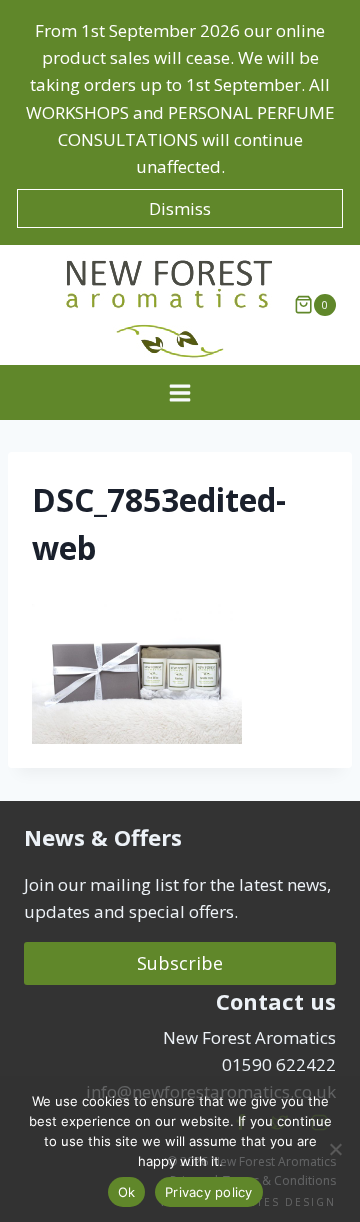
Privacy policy (209, 1192)
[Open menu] (180, 392)
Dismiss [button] (180, 208)
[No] (335, 1149)
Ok (127, 1192)
